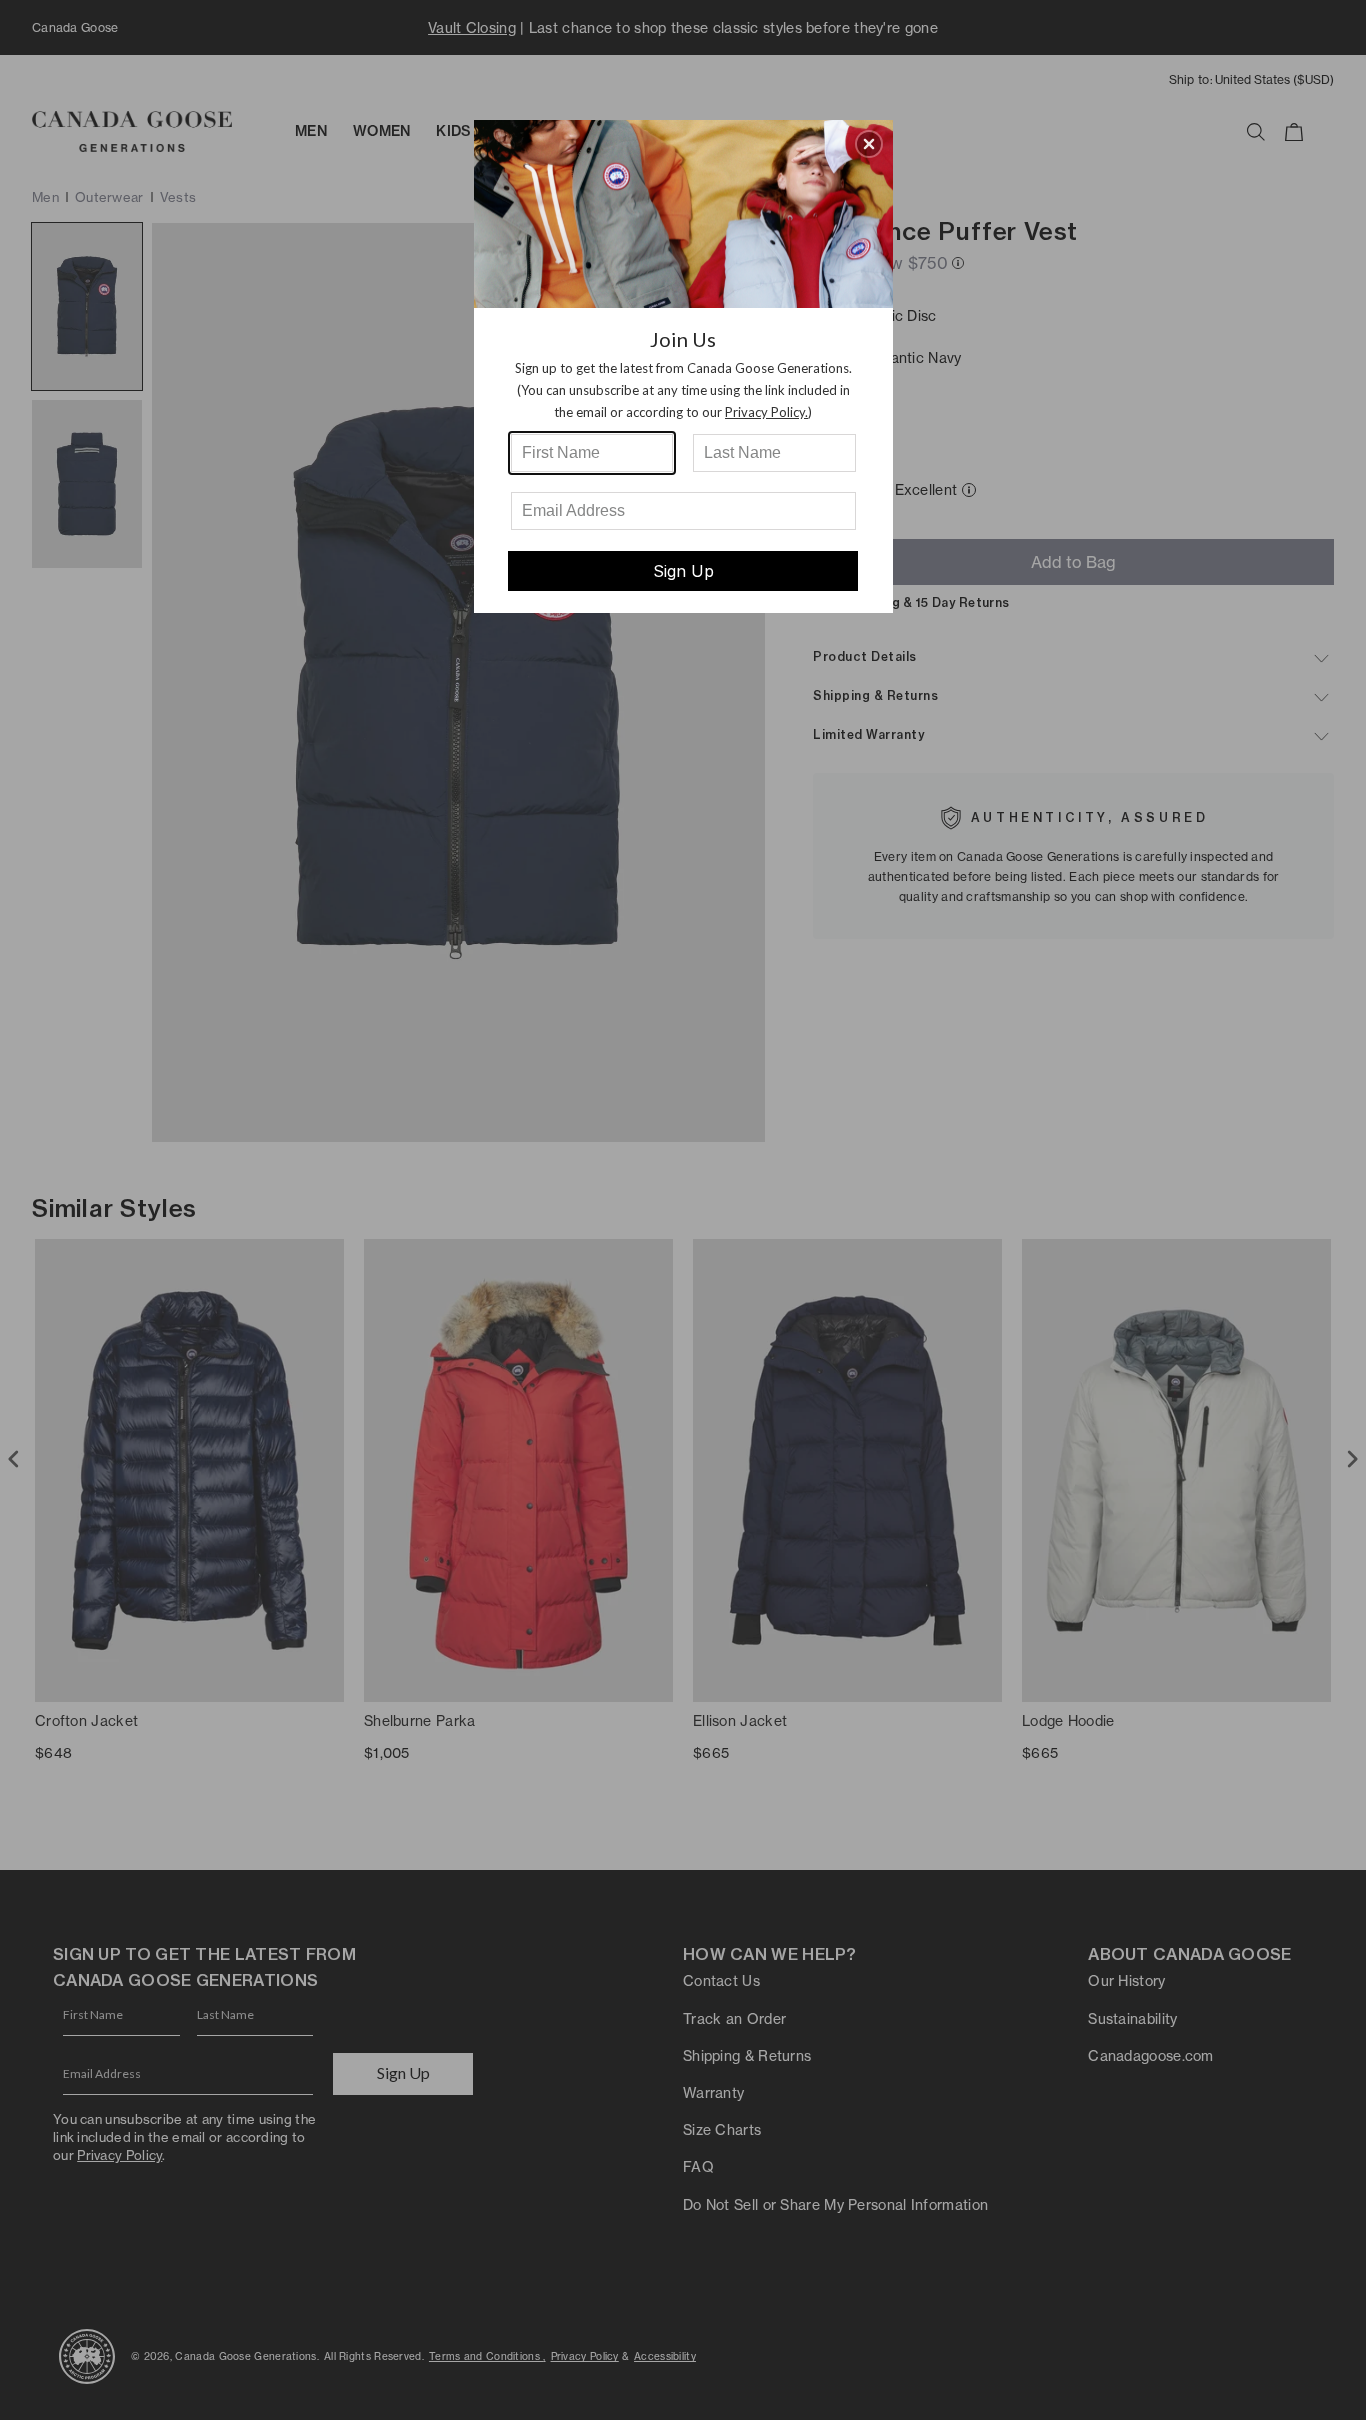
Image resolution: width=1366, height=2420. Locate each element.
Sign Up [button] (683, 571)
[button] (869, 144)
